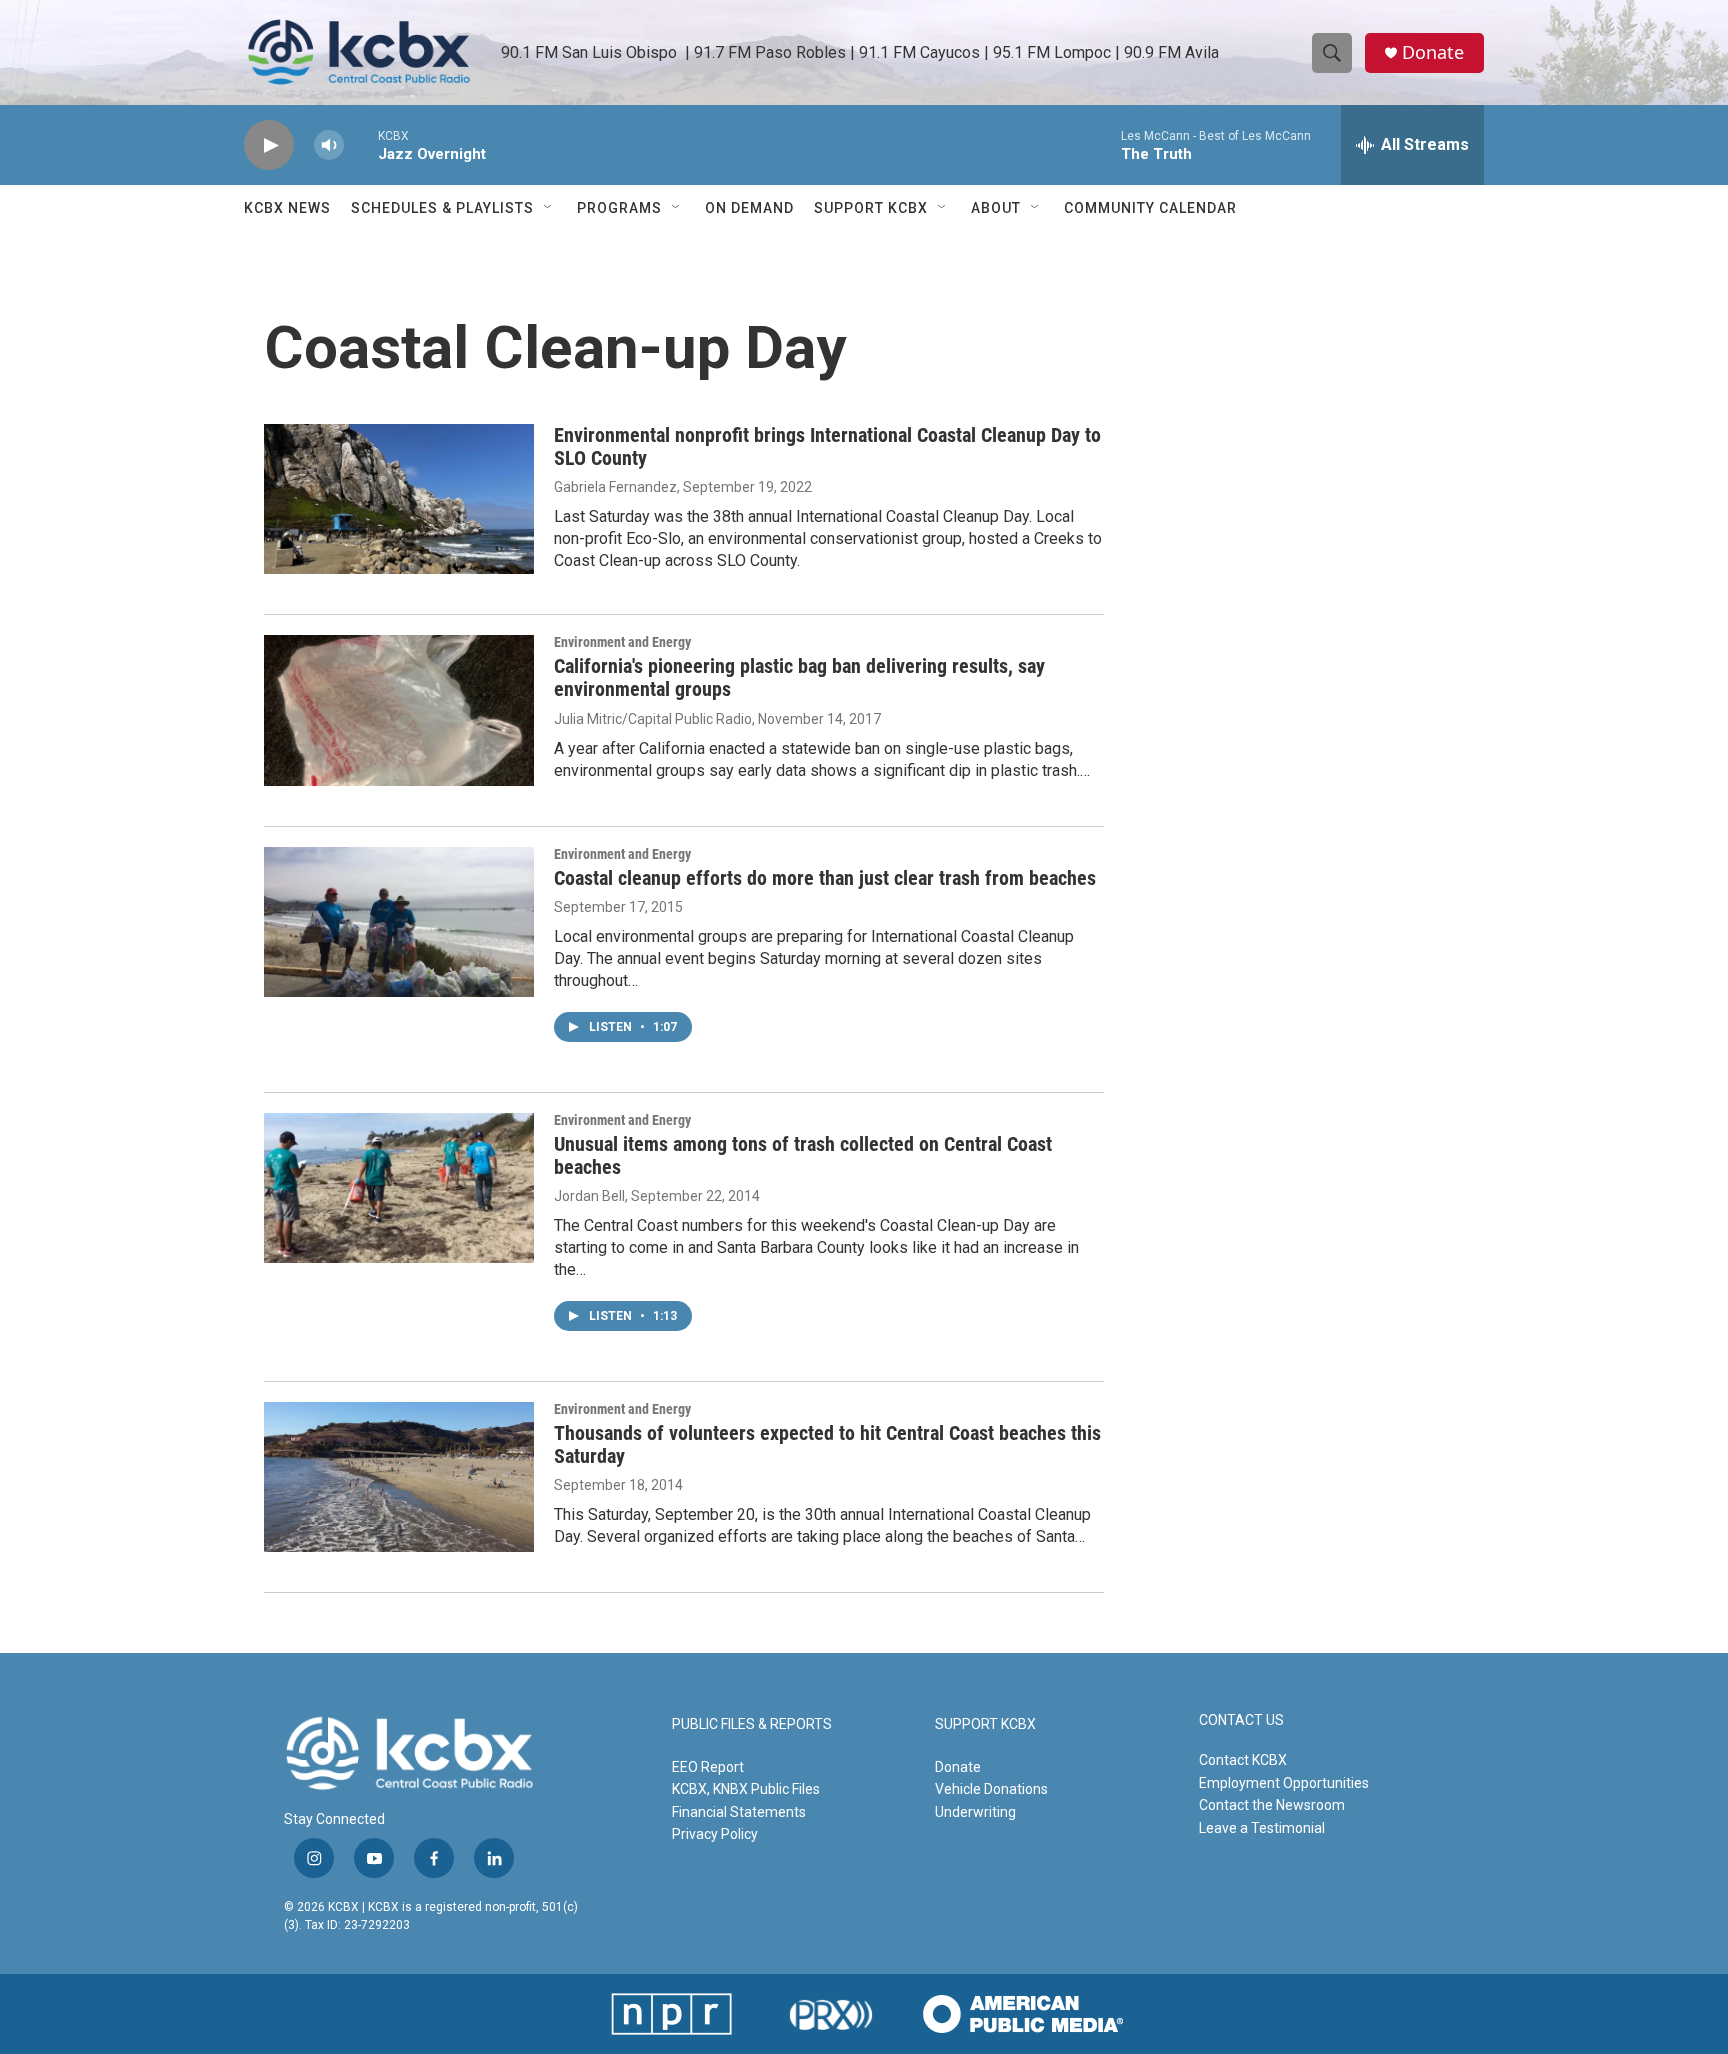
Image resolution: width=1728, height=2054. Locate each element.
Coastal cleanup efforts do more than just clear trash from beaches (825, 878)
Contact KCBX (1243, 1760)
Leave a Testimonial (1262, 1828)
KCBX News (287, 208)
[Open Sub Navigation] (549, 208)
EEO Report (708, 1767)
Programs (619, 208)
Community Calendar (1150, 208)
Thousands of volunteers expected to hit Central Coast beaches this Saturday (827, 1444)
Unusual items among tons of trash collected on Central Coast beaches (803, 1155)
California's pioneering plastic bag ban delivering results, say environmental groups (799, 677)
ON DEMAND (749, 208)
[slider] (361, 144)
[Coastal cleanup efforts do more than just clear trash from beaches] (399, 922)
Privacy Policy (715, 1834)
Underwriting (975, 1812)
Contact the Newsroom (1272, 1805)
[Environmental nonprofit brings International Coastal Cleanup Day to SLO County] (399, 499)
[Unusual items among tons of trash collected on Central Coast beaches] (399, 1188)
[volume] (329, 145)
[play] (269, 145)
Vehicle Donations (991, 1789)
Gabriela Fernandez (615, 487)
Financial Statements (739, 1812)
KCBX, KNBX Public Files (746, 1789)
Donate (1433, 52)
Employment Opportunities (1284, 1783)
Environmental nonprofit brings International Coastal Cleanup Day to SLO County (827, 446)
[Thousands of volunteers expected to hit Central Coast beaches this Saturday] (399, 1477)
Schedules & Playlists (442, 208)
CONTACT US (1241, 1720)
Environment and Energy (622, 642)
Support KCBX (871, 208)
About (996, 208)
